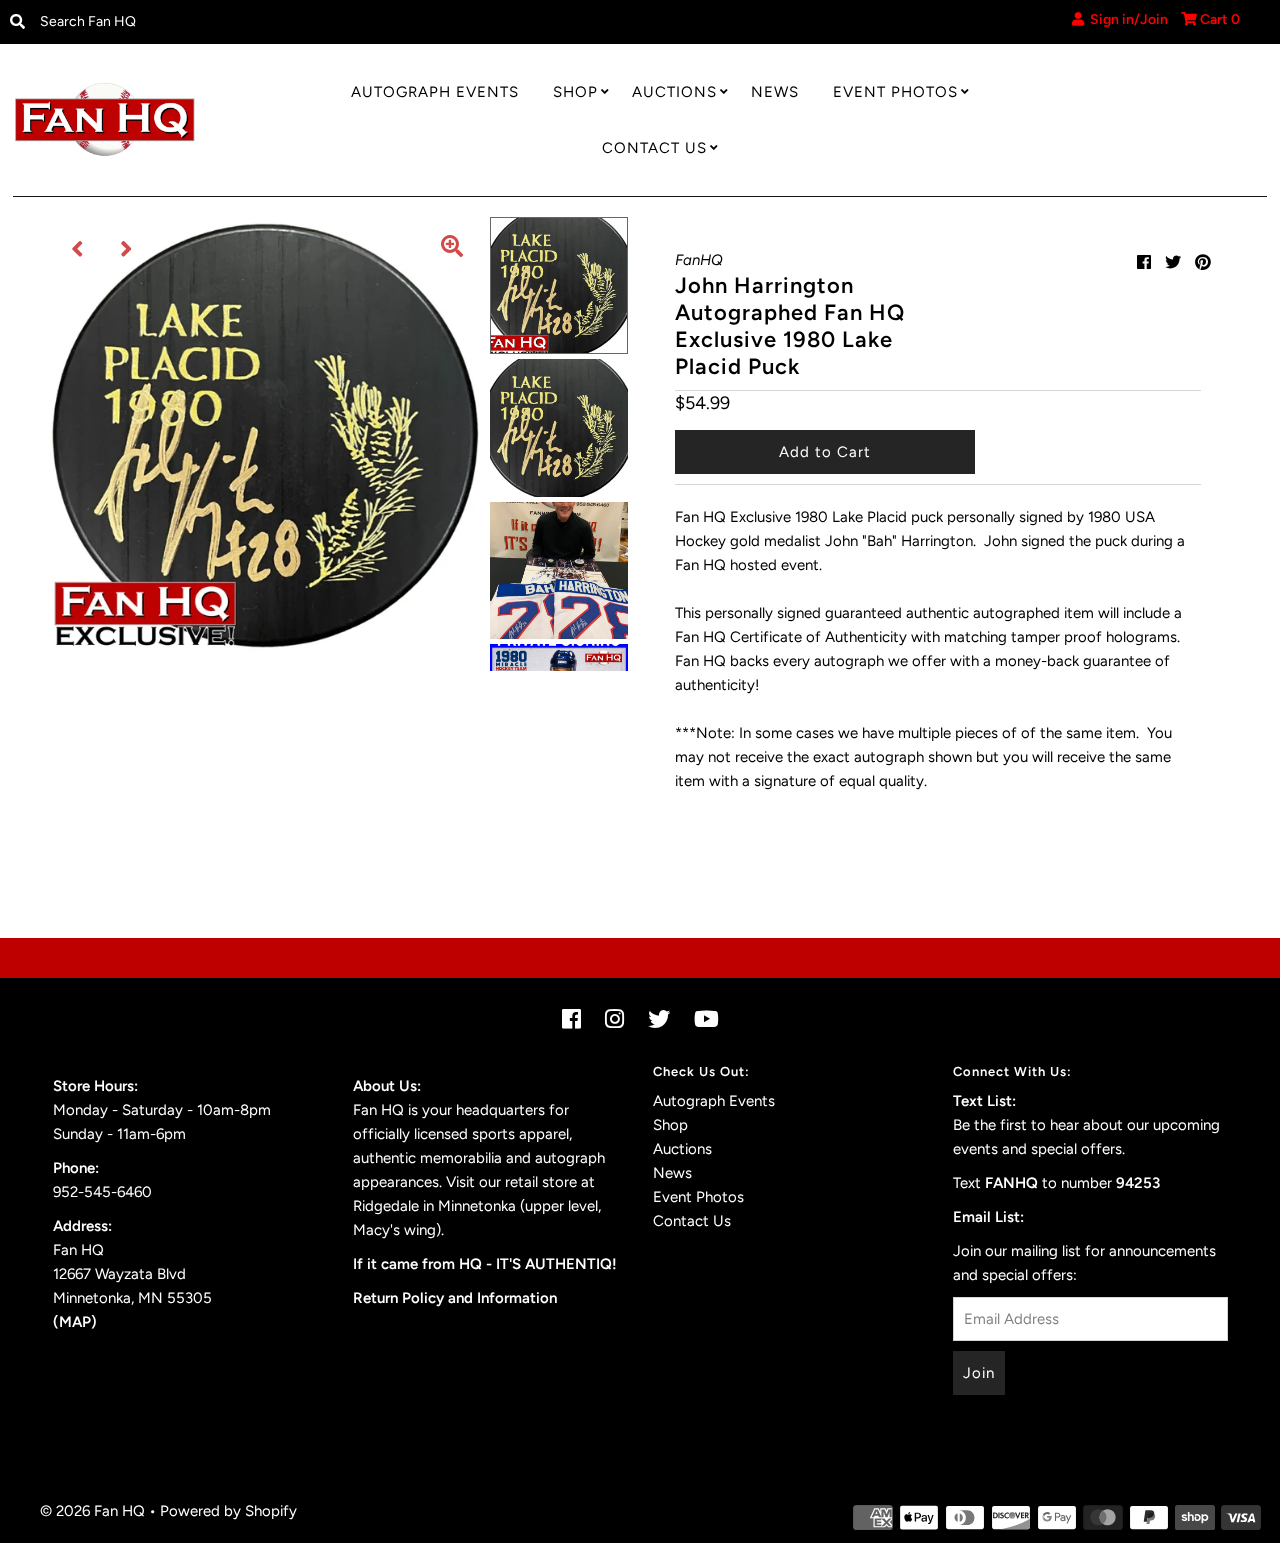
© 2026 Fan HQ (92, 1511)
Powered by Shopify (228, 1511)
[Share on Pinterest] (1203, 262)
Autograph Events (435, 92)
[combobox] (176, 22)
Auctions (674, 92)
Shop (575, 92)
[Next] (127, 249)
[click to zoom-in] (452, 249)
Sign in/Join (1126, 19)
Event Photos (895, 92)
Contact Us (654, 148)
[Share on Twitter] (1173, 262)
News (775, 92)
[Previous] (78, 249)
